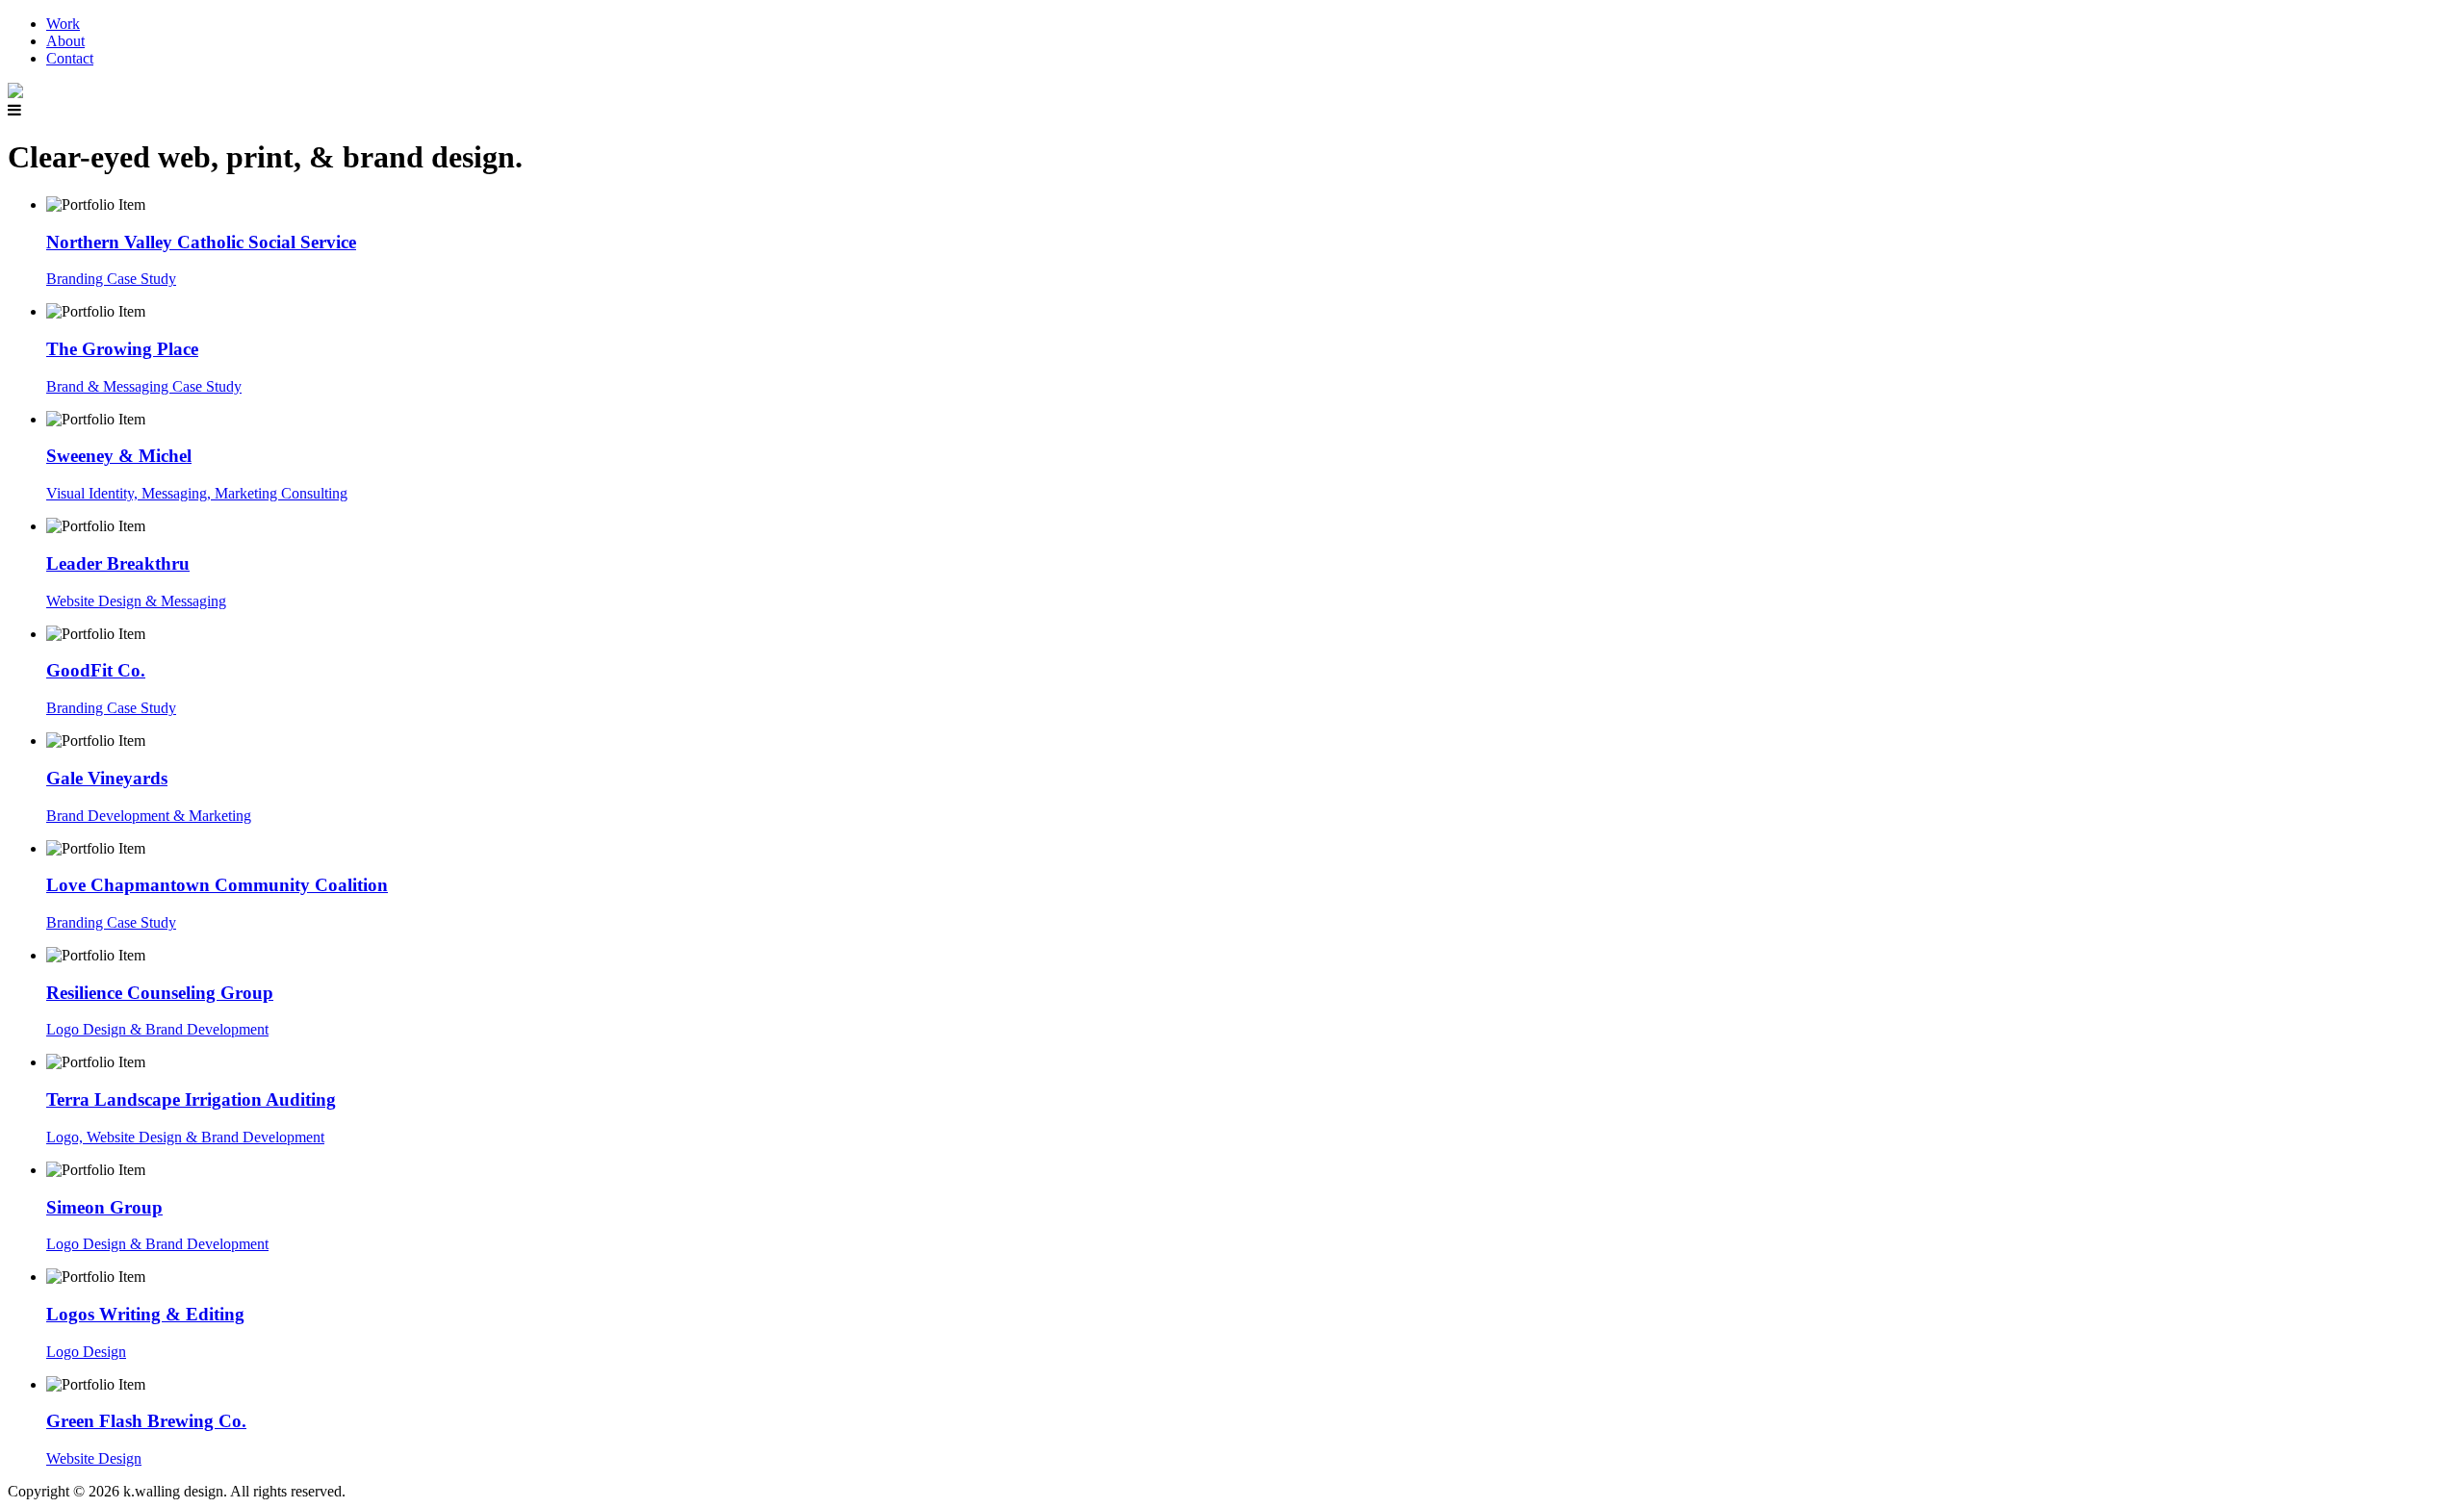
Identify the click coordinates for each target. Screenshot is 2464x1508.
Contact (70, 58)
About (65, 41)
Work (63, 24)
